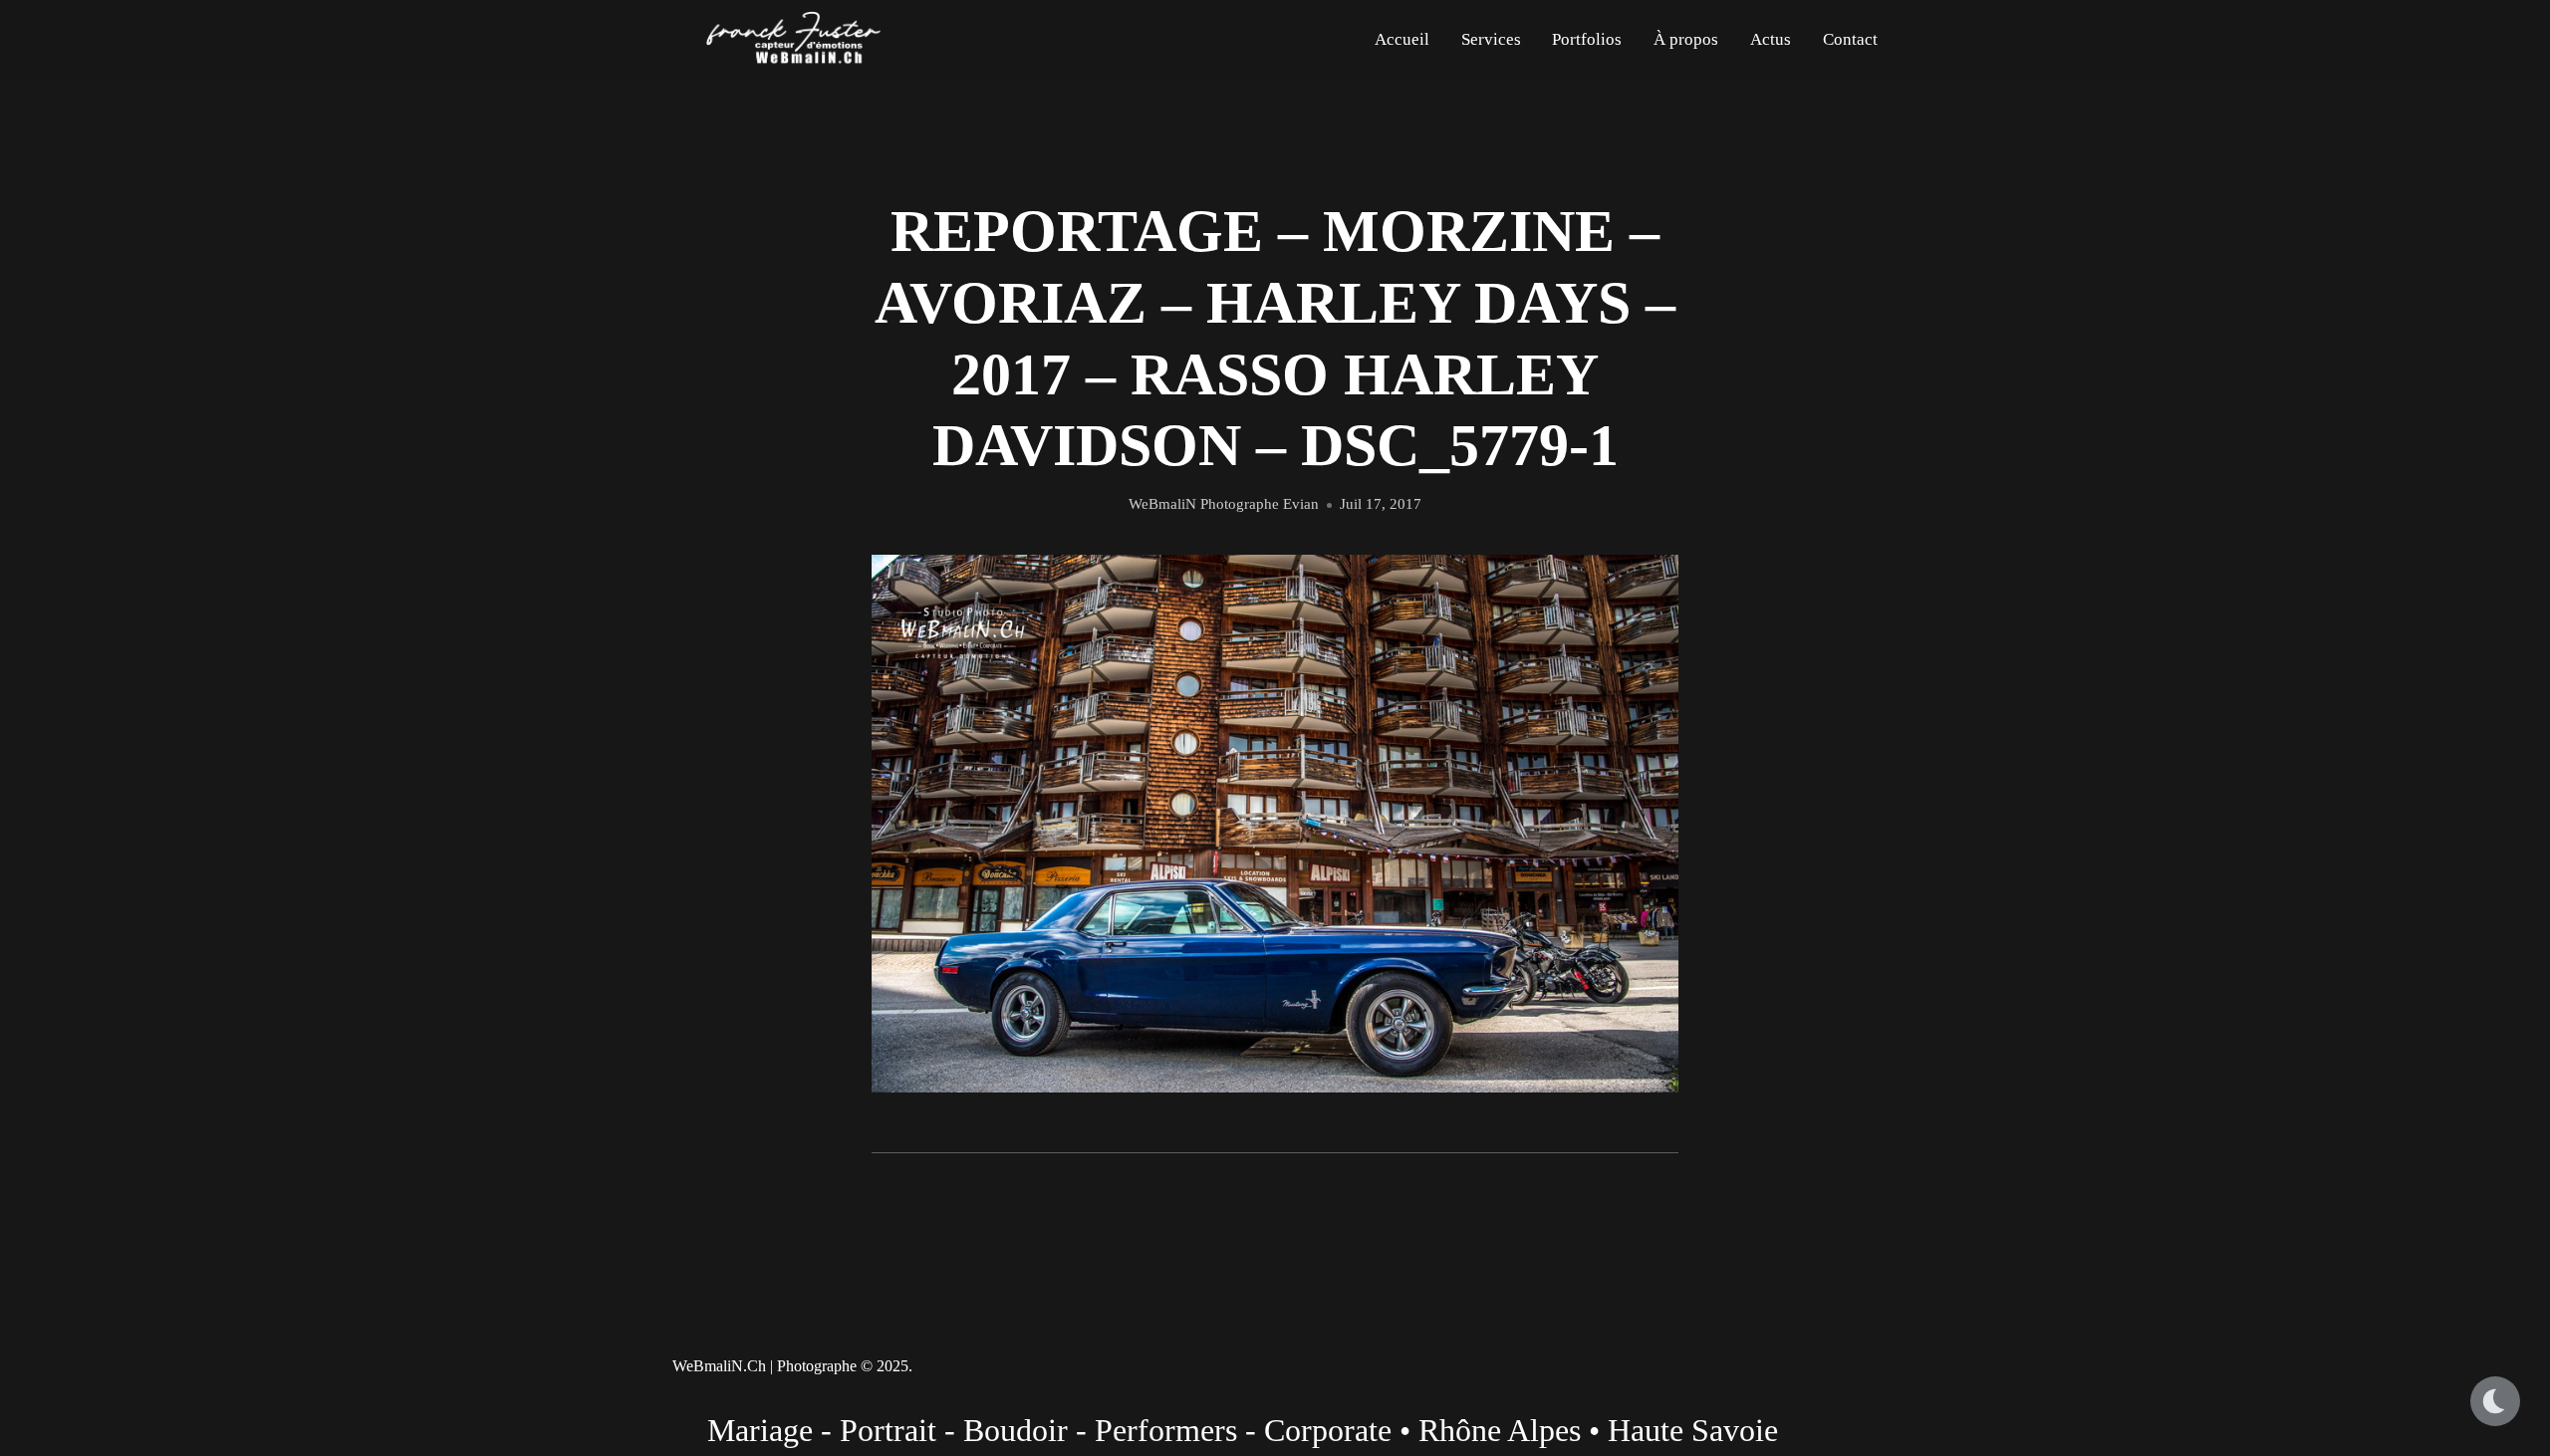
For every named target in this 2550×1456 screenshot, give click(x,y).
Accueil (1402, 39)
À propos (1686, 39)
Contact (1850, 39)
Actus (1771, 39)
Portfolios (1587, 39)
